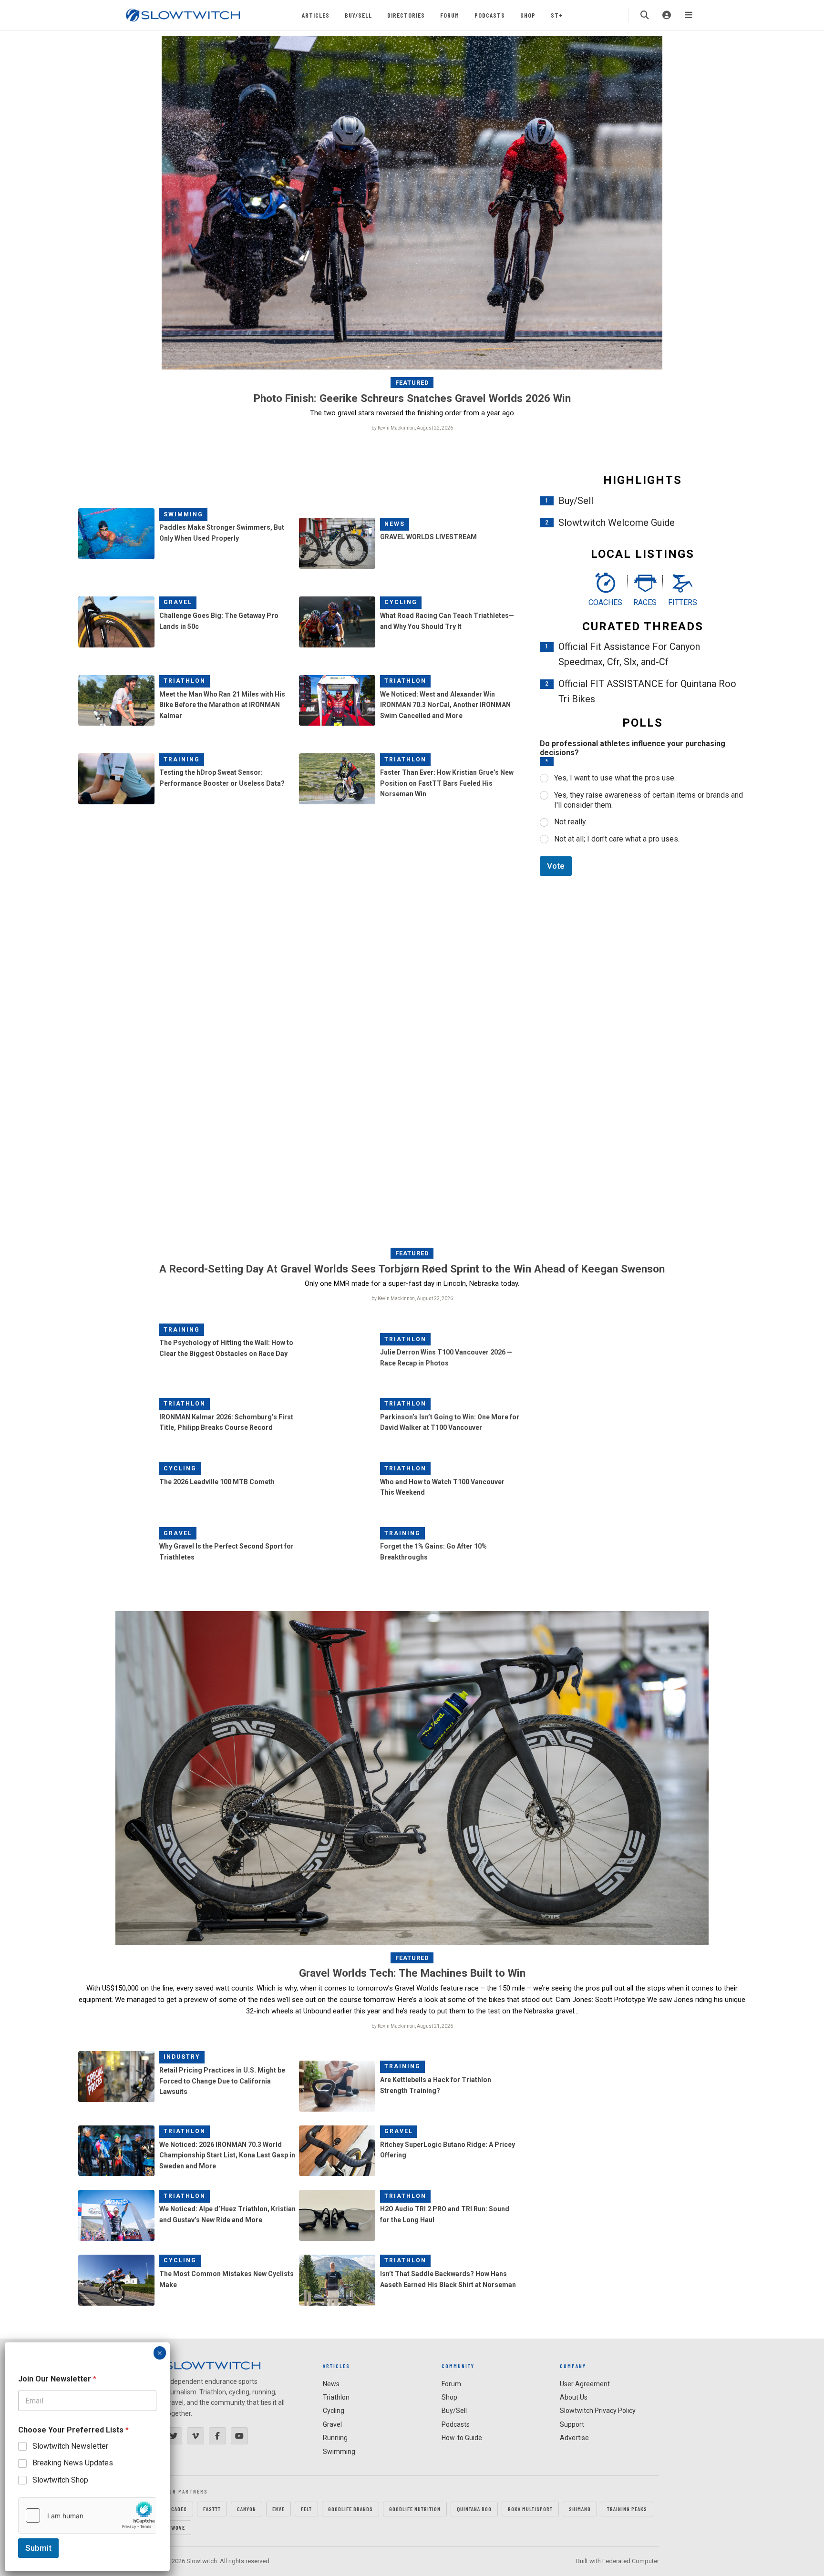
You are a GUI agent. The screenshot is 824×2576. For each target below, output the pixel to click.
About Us (574, 2397)
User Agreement (585, 2384)
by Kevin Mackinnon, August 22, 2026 (412, 428)
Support (572, 2424)
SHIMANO (580, 2509)
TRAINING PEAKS (627, 2509)
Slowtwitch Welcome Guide (617, 523)
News (395, 524)
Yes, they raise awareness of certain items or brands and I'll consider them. (649, 800)
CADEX (179, 2509)
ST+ (557, 15)
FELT (306, 2509)
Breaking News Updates (73, 2463)
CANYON (247, 2509)
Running (335, 2438)
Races (645, 602)
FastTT (212, 2509)
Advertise (574, 2438)
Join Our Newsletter (57, 2379)
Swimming (183, 514)
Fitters (683, 602)
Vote (556, 866)
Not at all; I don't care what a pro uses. (617, 839)
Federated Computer (631, 2561)
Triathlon (185, 681)
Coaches (605, 602)
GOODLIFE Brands (350, 2509)
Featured (412, 383)
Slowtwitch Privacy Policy (598, 2411)
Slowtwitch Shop (60, 2480)
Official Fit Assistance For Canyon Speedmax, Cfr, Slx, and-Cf (629, 654)
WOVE (178, 2527)
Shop (528, 15)
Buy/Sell (358, 15)
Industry (182, 2057)
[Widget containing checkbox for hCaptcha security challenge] (87, 2515)
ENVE (278, 2509)
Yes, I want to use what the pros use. (615, 778)
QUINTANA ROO (474, 2509)
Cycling (401, 602)
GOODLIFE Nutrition (415, 2509)
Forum (450, 15)
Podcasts (490, 15)
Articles (316, 15)
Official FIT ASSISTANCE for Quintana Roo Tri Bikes (647, 691)
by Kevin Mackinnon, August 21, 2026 (412, 2026)
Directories (406, 15)
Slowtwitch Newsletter (70, 2446)
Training (182, 759)
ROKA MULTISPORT (530, 2509)
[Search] (645, 15)
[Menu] (689, 15)
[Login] (667, 15)
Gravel (178, 602)
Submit (38, 2548)
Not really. (571, 822)
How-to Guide (462, 2438)
